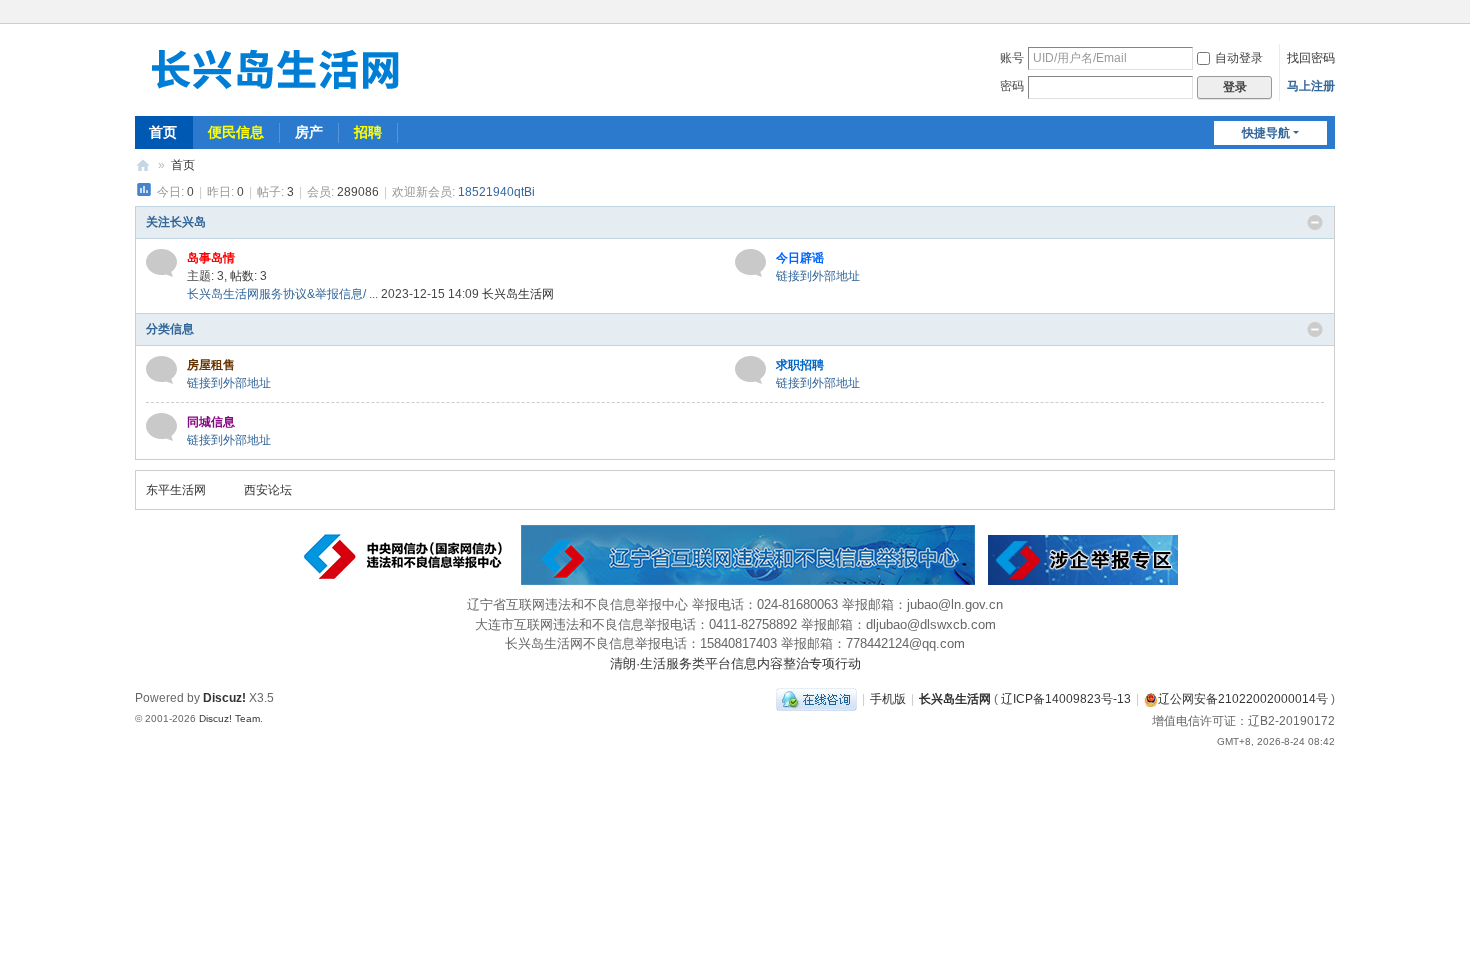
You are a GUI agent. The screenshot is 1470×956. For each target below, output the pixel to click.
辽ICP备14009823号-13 (1066, 699)
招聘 (368, 132)
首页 (163, 132)
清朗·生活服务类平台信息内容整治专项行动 (735, 663)
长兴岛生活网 (143, 165)
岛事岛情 (211, 258)
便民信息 (236, 132)
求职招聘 (800, 365)
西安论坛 (268, 490)
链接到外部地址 (818, 276)
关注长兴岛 (176, 222)
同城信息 (211, 422)
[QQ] (816, 699)
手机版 (888, 699)
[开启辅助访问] (1330, 14)
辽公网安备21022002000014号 (1243, 699)
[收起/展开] (1315, 223)
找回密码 (1311, 58)
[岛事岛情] (161, 263)
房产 (309, 132)
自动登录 (1239, 58)
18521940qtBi (496, 192)
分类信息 (170, 329)
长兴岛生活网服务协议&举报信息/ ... (282, 294)
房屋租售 (211, 365)
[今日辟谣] (750, 263)
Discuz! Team (229, 718)
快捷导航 (1266, 133)
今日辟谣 (800, 258)
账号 (1012, 58)
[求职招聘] (750, 370)
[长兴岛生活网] (275, 68)
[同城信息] (161, 427)
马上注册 (1311, 86)
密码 (1012, 86)
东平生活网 (176, 490)
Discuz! (224, 698)
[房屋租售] (161, 370)
